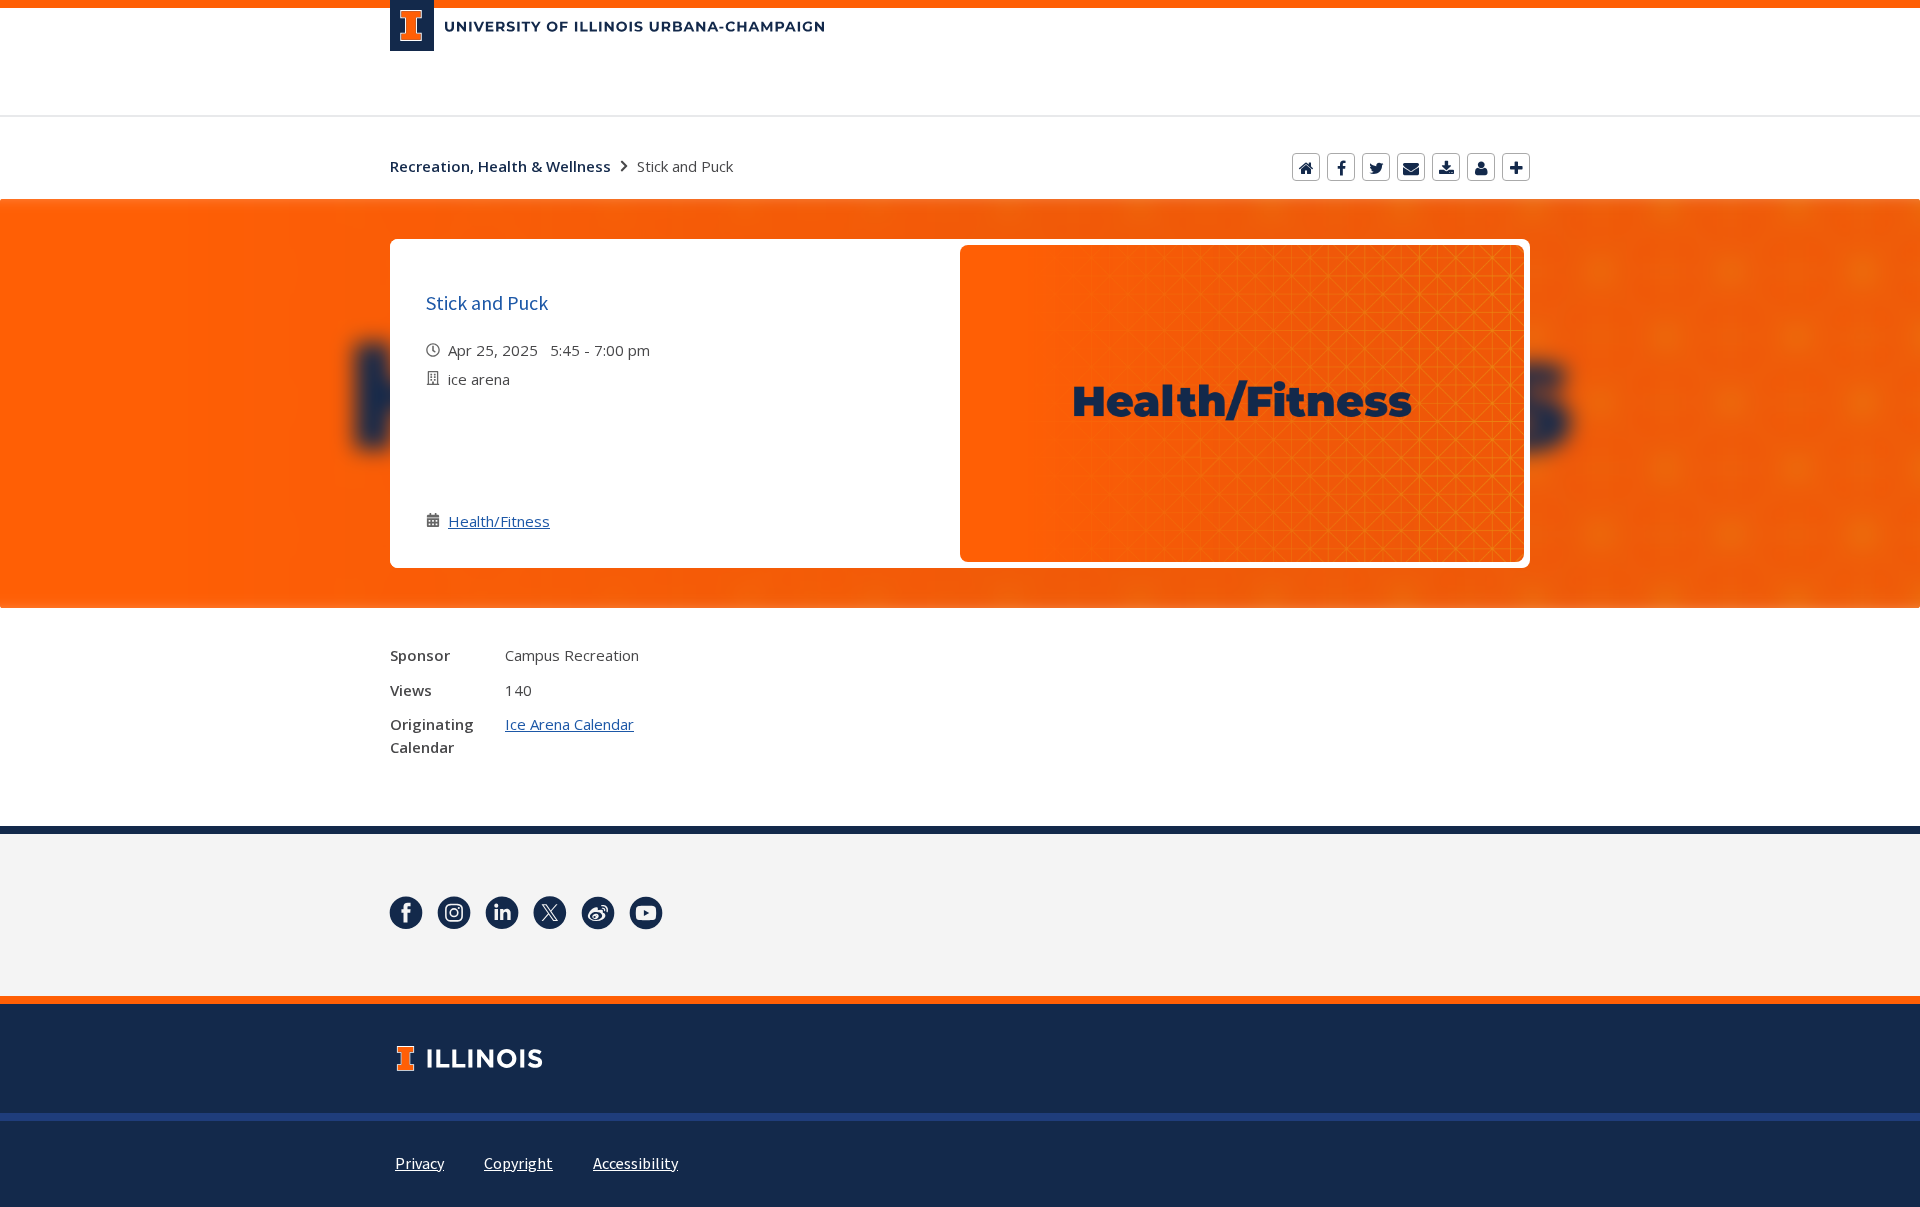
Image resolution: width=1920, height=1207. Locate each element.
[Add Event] (1516, 167)
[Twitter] (1376, 167)
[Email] (1411, 167)
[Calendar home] (1306, 167)
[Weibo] (598, 913)
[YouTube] (646, 913)
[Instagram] (454, 913)
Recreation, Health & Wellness (500, 166)
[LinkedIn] (502, 913)
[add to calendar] (1446, 167)
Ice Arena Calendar (569, 724)
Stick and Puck (487, 302)
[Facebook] (1341, 167)
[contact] (1481, 167)
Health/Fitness (499, 521)
